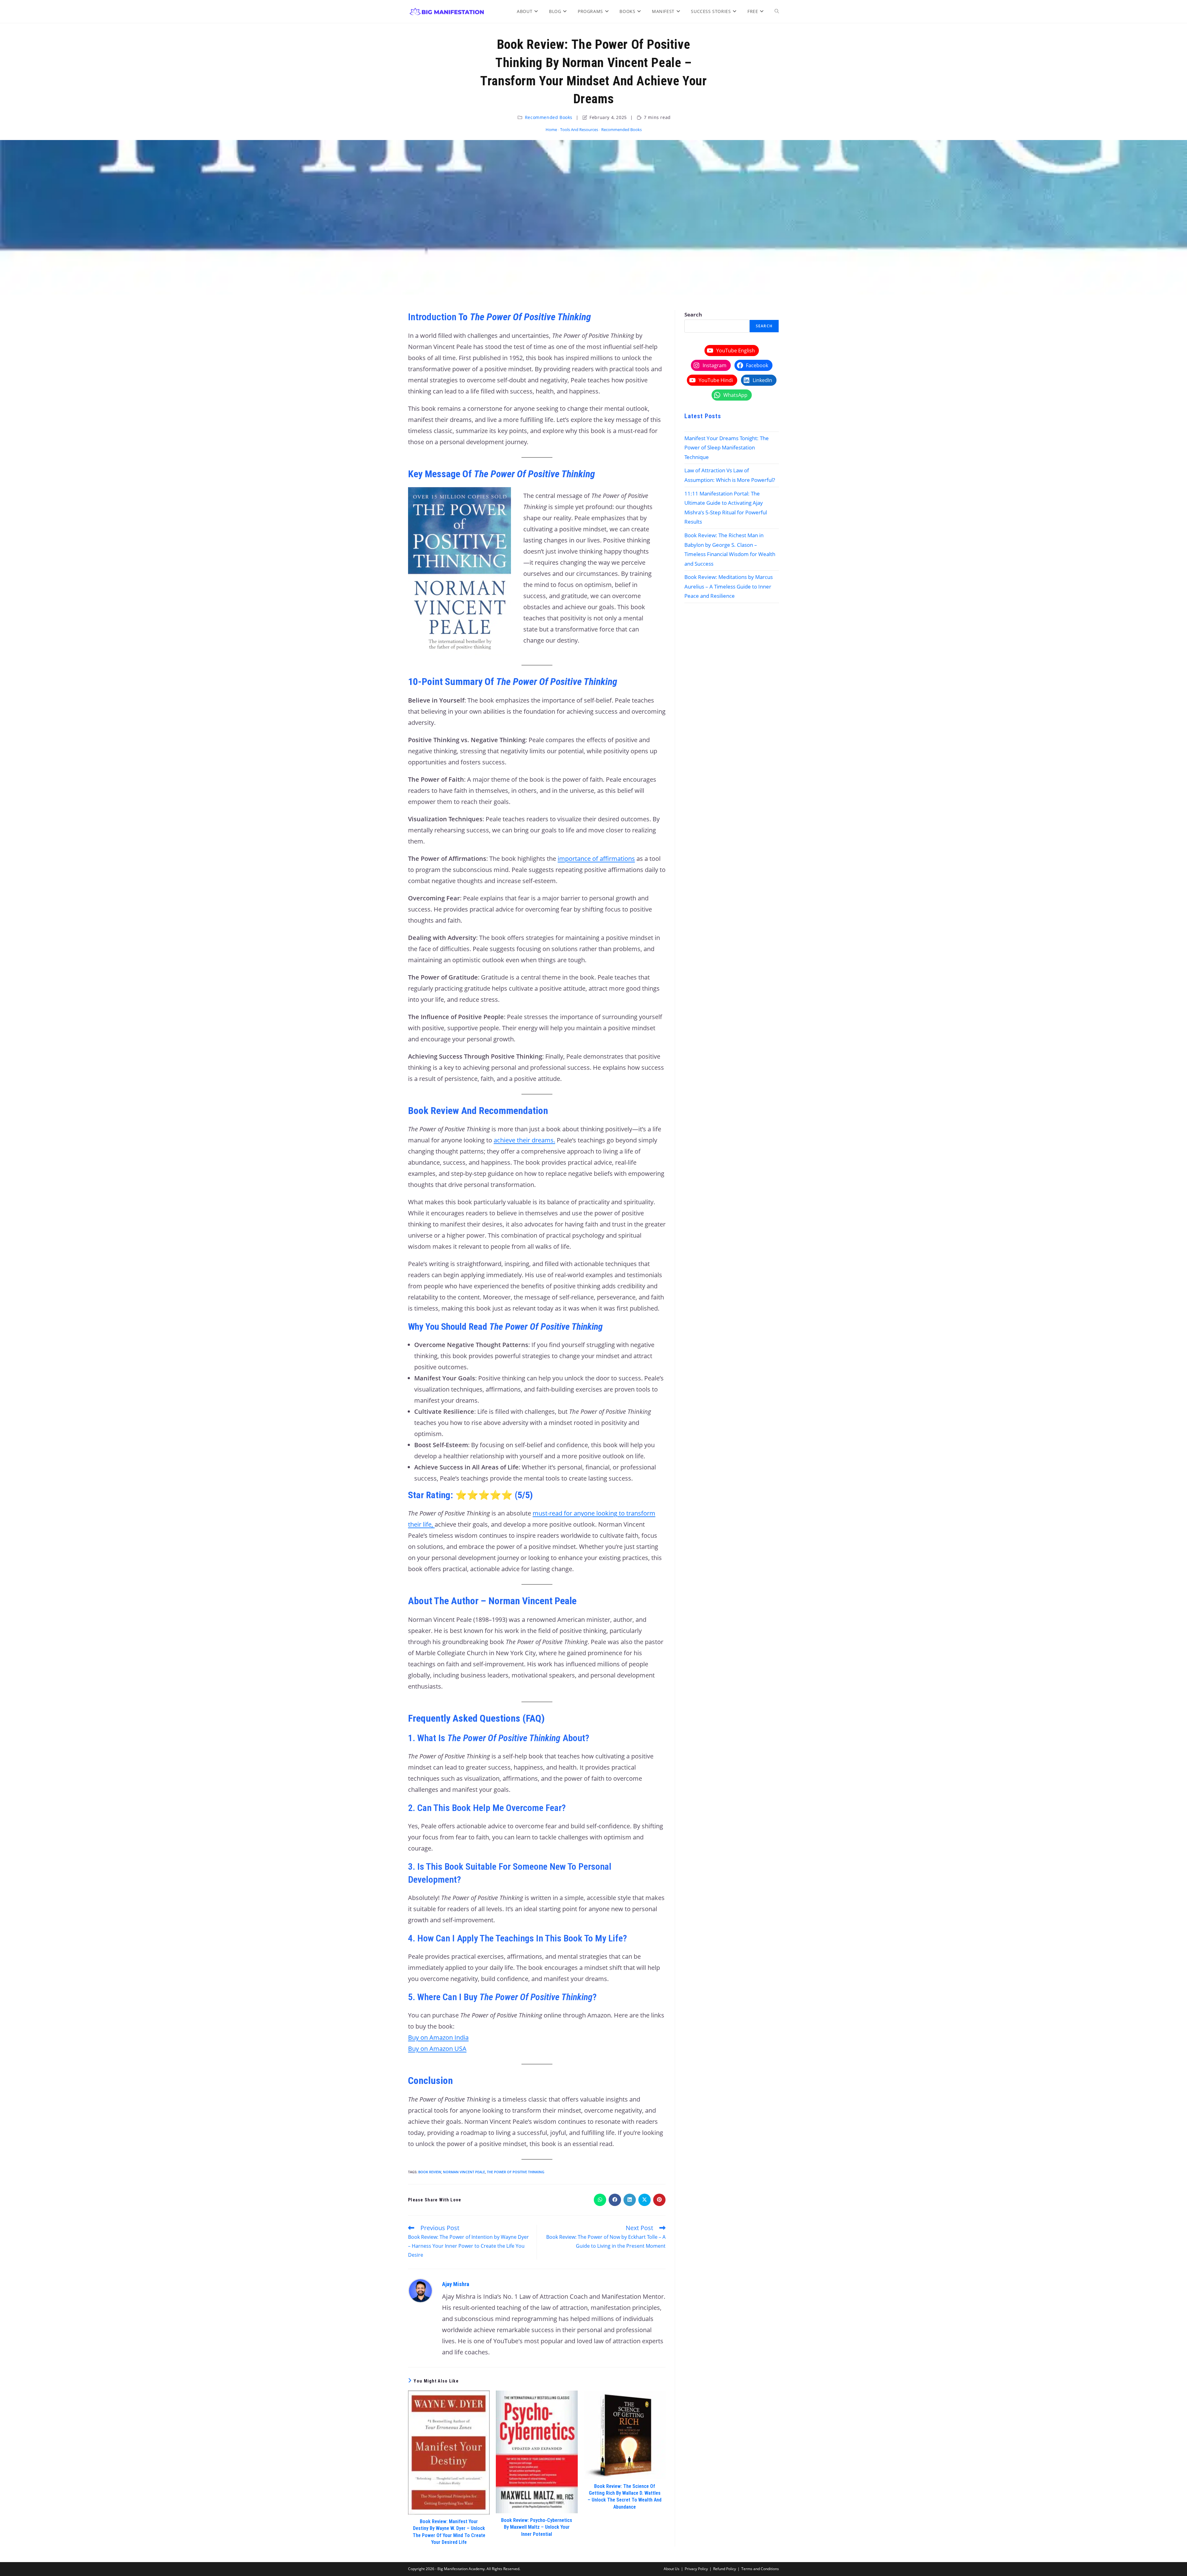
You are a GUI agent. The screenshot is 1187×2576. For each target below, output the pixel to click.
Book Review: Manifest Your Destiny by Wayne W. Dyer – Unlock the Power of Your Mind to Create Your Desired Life (449, 2532)
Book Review (430, 2172)
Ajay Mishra (456, 2284)
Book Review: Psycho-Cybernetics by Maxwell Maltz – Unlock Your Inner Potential (537, 2527)
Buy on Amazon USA (437, 2049)
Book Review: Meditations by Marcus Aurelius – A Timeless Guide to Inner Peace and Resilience (729, 586)
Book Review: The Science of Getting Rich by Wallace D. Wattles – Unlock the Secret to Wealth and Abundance (625, 2497)
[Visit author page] (420, 2290)
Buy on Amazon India (438, 2037)
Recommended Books (549, 117)
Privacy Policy (696, 2569)
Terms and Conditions (760, 2569)
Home (551, 130)
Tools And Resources (579, 130)
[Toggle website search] (777, 11)
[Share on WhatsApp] (600, 2200)
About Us (672, 2569)
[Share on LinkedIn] (630, 2200)
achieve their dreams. (524, 1140)
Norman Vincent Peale (464, 2172)
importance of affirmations (596, 859)
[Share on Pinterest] (659, 2200)
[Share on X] (645, 2200)
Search (693, 315)
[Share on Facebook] (615, 2200)
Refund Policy (725, 2569)
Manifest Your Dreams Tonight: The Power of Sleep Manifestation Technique (727, 448)
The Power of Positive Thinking (516, 2172)
